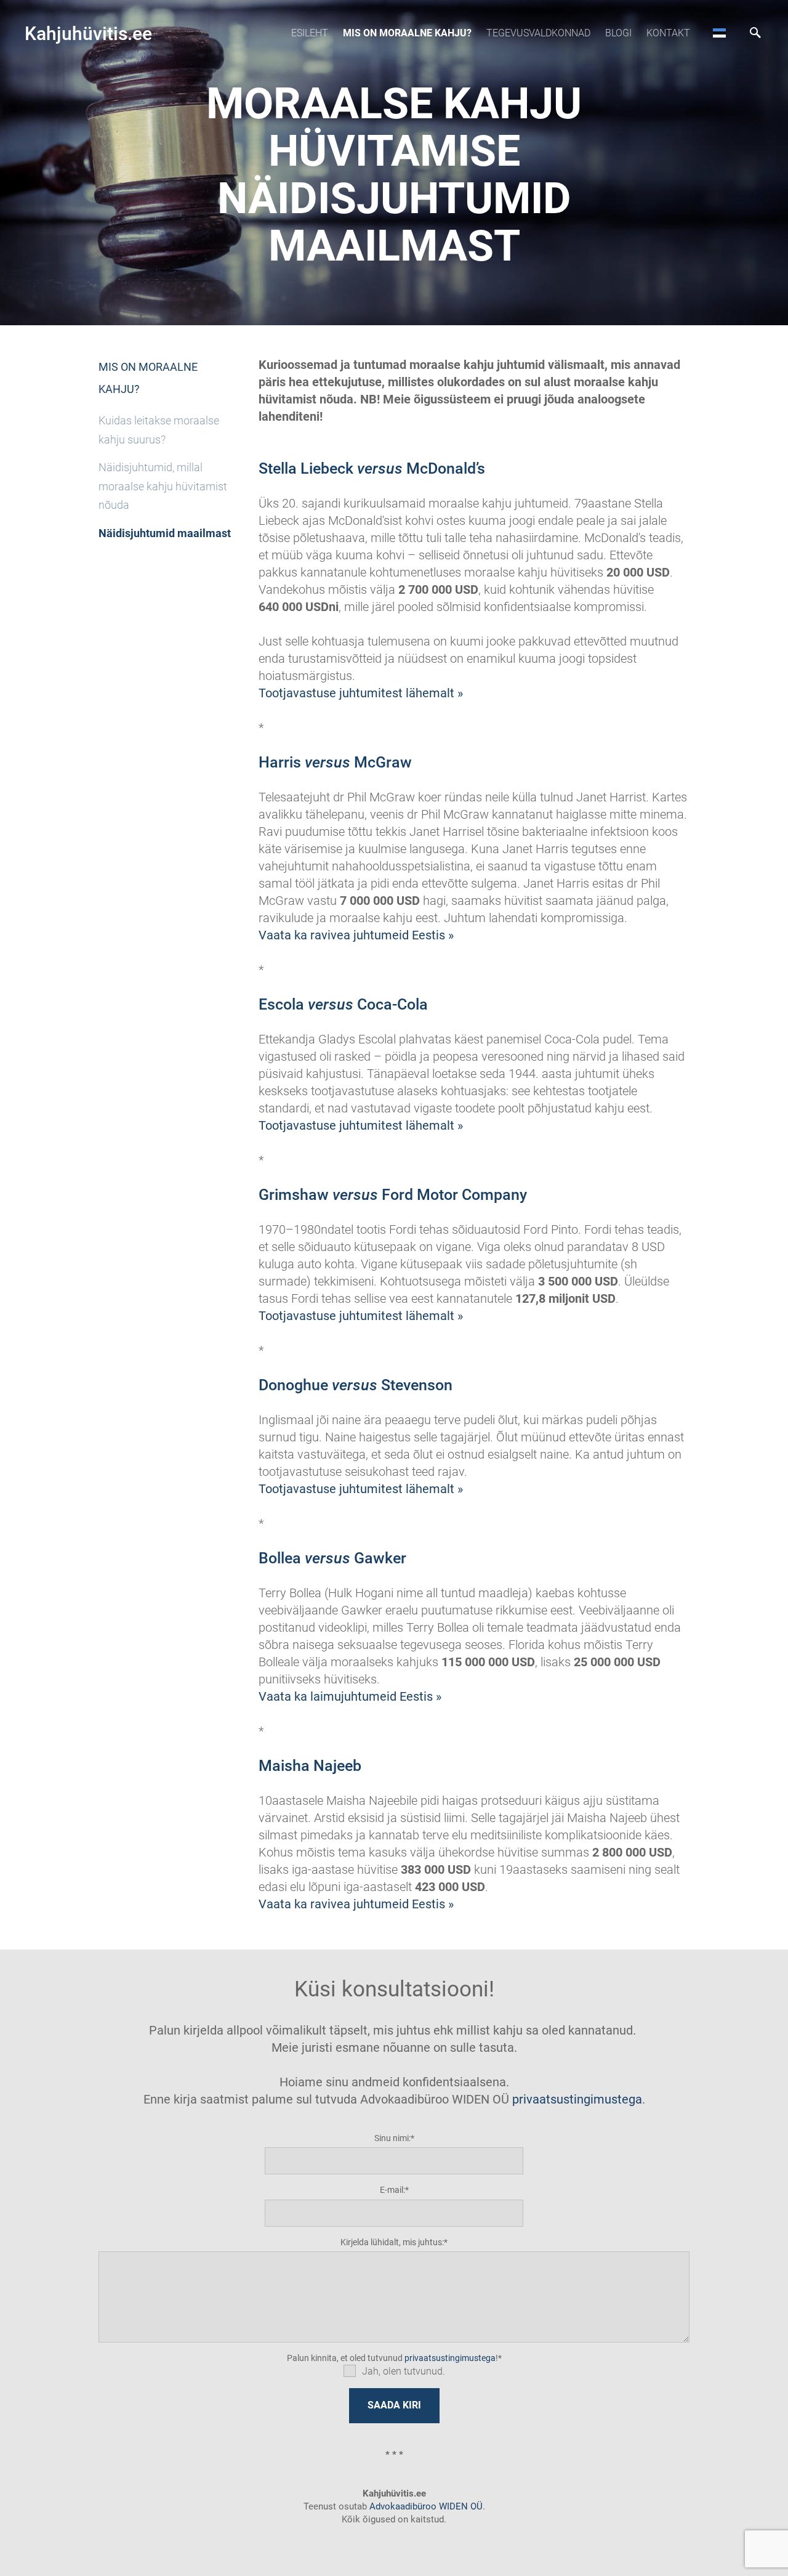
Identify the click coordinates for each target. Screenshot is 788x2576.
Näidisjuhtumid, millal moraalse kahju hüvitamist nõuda (163, 486)
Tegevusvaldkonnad (538, 33)
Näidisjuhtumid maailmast (165, 533)
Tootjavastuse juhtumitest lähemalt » (361, 693)
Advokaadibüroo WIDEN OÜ (425, 2506)
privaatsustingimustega (577, 2099)
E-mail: (392, 2190)
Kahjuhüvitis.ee (88, 34)
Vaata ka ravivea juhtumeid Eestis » (356, 935)
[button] (719, 33)
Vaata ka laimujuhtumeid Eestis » (350, 1696)
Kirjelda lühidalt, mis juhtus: (392, 2242)
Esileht (310, 33)
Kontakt (668, 33)
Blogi (618, 33)
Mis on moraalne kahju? (407, 33)
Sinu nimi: (392, 2138)
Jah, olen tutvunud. (404, 2371)
